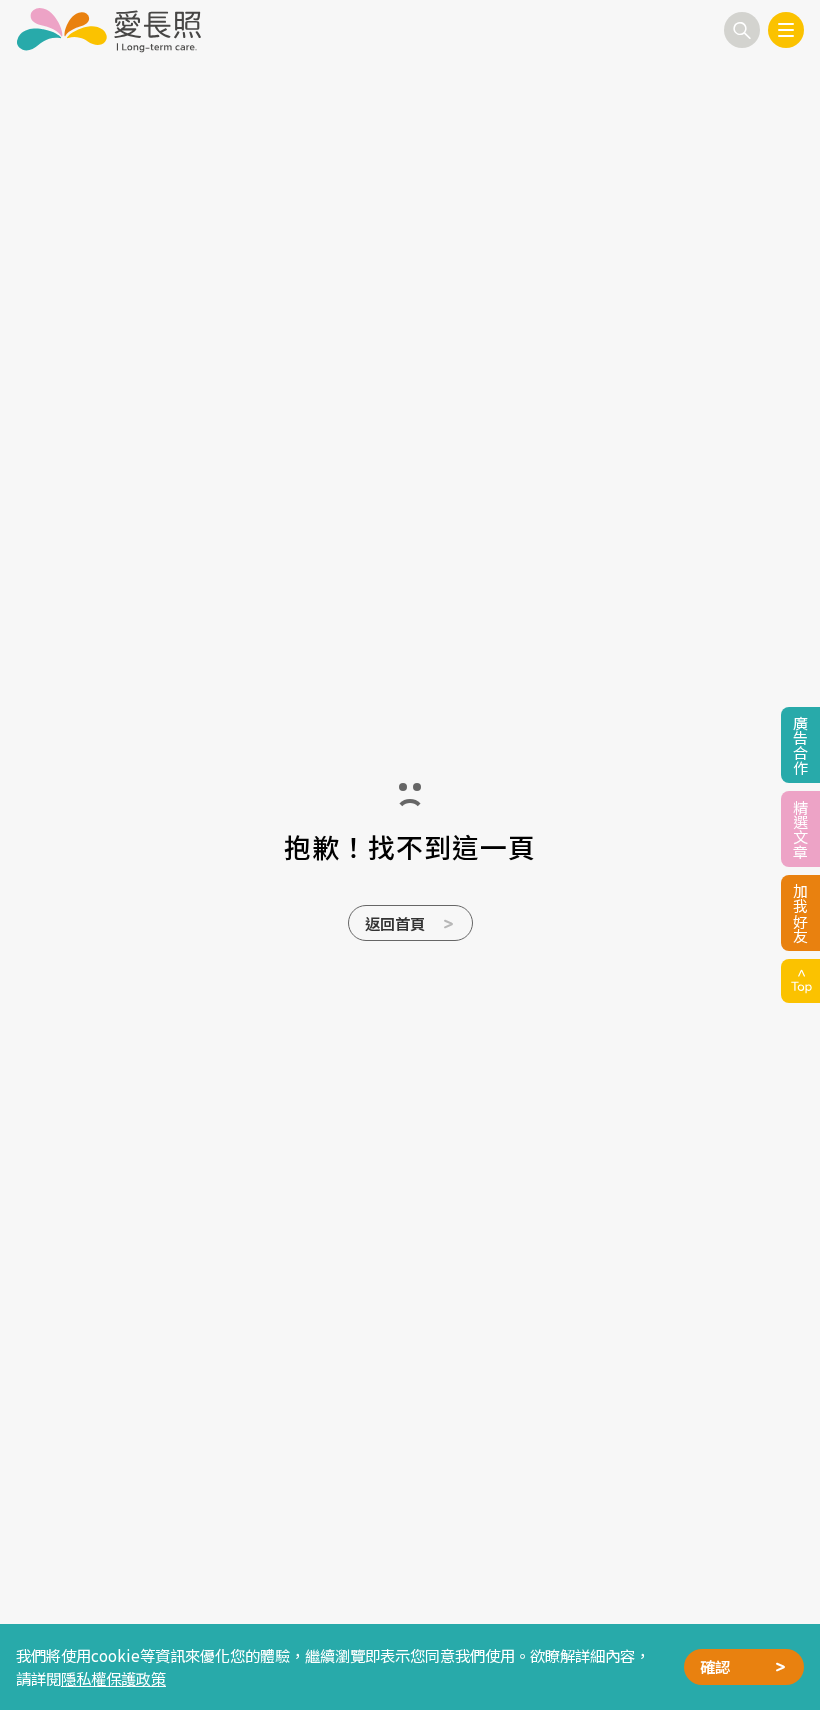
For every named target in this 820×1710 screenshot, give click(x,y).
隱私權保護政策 (113, 1678)
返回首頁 (395, 923)
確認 (715, 1666)
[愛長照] (108, 30)
